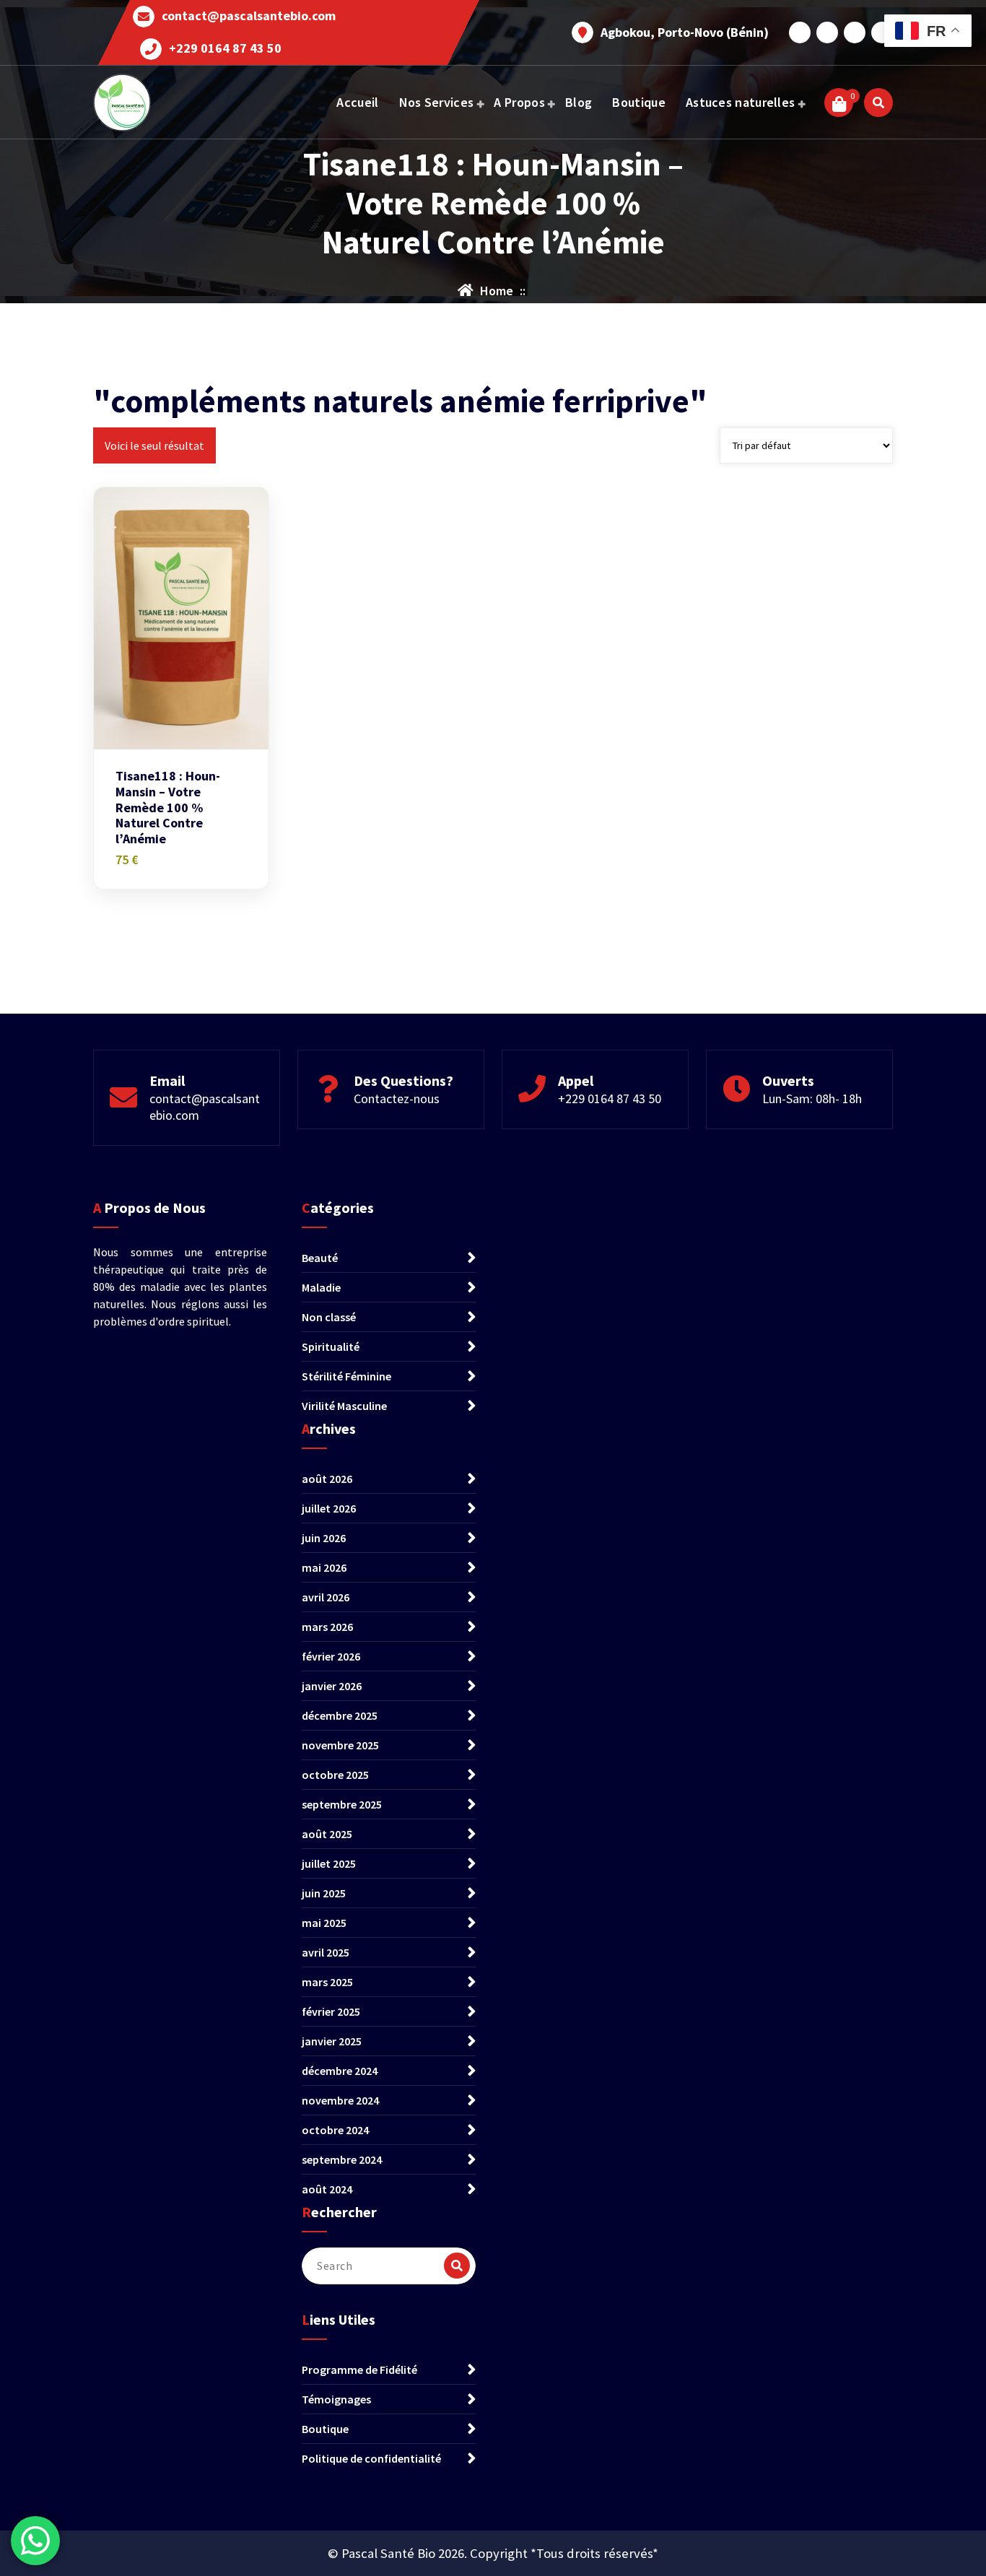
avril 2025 (326, 1952)
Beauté (320, 1258)
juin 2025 (324, 1893)
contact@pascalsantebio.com (249, 16)
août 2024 (327, 2189)
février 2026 (331, 1656)
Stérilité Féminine (346, 1376)
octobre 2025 (335, 1775)
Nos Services (437, 102)
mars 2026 (327, 1627)
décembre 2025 (340, 1715)
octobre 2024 (335, 2130)
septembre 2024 (342, 2159)
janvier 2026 (332, 1686)
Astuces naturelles (740, 102)
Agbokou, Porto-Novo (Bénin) (685, 32)
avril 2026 (326, 1597)
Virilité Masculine (344, 1406)
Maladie (321, 1287)
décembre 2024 (340, 2071)
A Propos (519, 102)
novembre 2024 (340, 2100)
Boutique (638, 102)
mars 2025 (327, 1982)
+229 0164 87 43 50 (225, 48)
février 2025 (331, 2011)
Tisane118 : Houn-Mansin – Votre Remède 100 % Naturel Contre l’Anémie (168, 807)
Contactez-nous (397, 1098)
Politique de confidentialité (371, 2458)
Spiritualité (331, 1346)
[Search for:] (389, 2266)
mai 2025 (324, 1923)
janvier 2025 (332, 2041)
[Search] (457, 2266)
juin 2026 (324, 1538)
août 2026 (327, 1479)
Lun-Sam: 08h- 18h (812, 1098)
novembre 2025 (340, 1745)
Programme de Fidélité (359, 2370)
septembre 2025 (342, 1804)
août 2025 (327, 1834)
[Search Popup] (878, 103)
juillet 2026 (329, 1508)
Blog (579, 102)
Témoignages (336, 2399)
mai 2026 (324, 1567)
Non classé (329, 1317)
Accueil (357, 102)
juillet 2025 (329, 1863)
